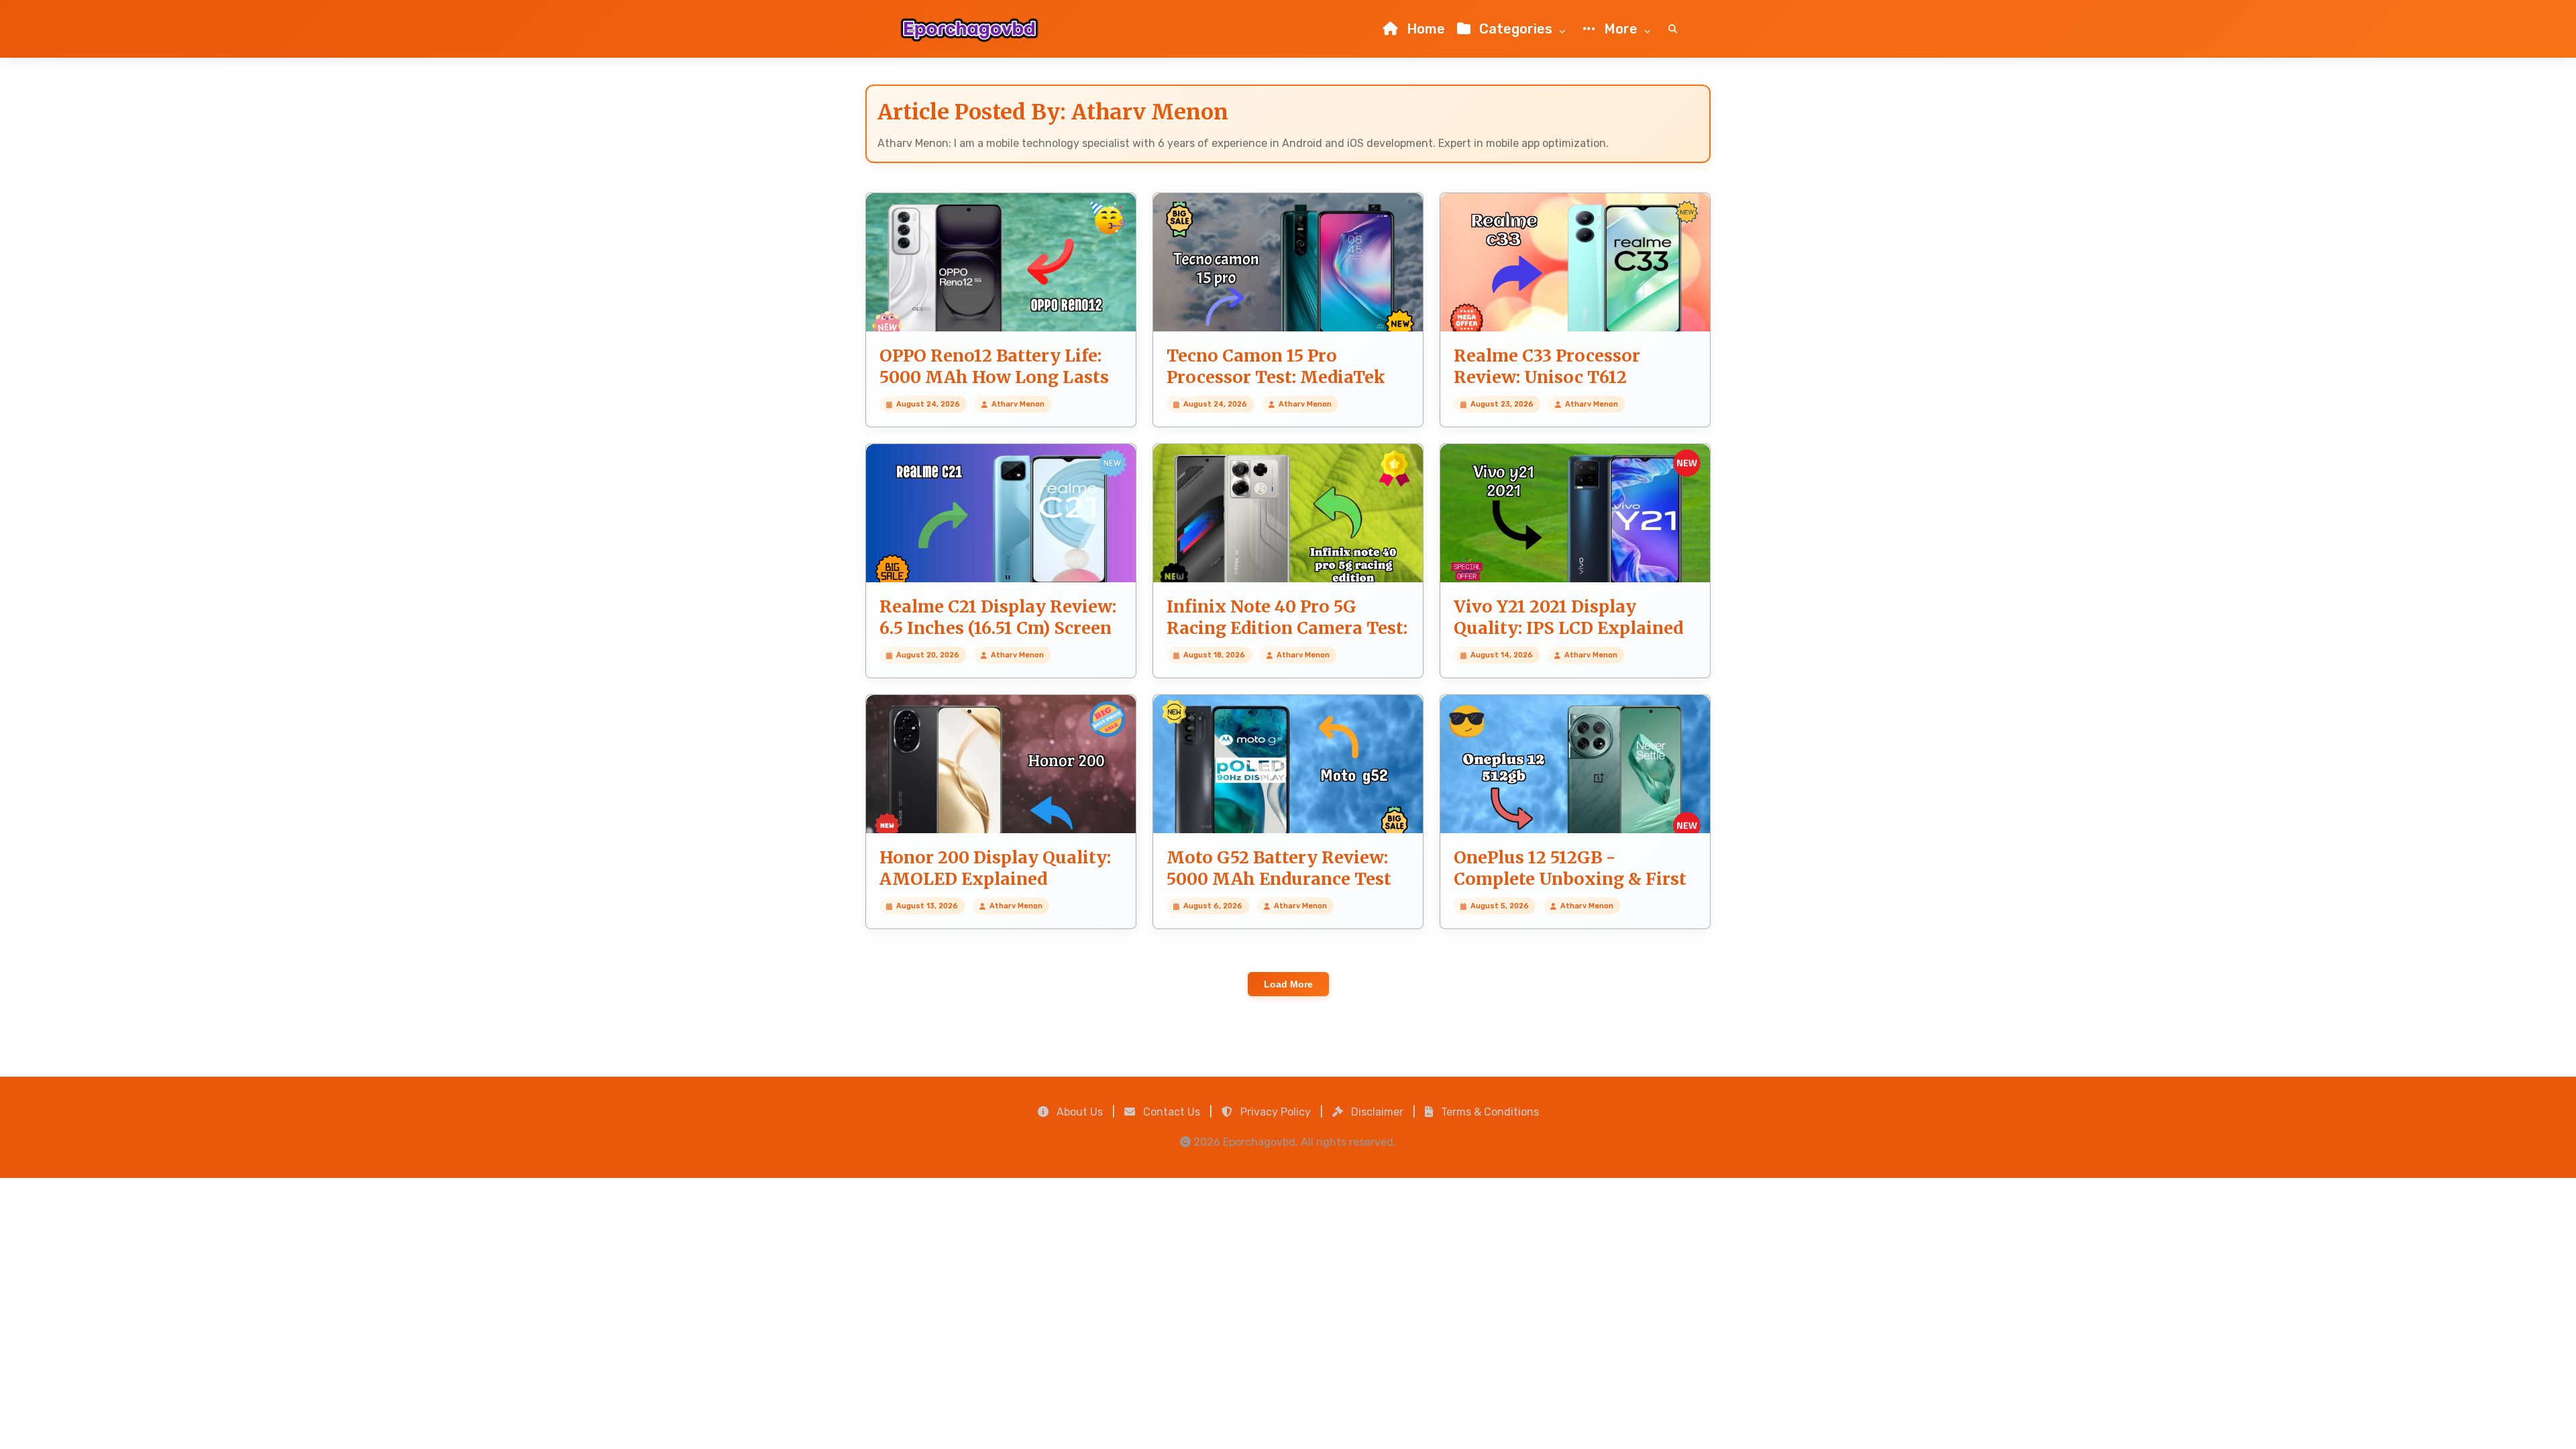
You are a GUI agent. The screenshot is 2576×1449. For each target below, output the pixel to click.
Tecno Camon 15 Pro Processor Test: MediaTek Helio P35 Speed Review (1276, 377)
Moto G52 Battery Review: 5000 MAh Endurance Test (1279, 868)
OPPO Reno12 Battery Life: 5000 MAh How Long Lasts (994, 367)
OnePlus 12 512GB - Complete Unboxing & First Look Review (1570, 879)
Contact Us (1170, 1112)
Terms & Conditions (1489, 1112)
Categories (1516, 29)
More (1621, 29)
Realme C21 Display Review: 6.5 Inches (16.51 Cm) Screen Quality (998, 628)
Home (1424, 29)
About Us (1078, 1112)
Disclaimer (1376, 1112)
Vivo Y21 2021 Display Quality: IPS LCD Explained (1568, 618)
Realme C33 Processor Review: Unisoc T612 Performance (1547, 377)
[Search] (1673, 29)
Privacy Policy (1274, 1112)
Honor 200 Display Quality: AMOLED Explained (995, 868)
